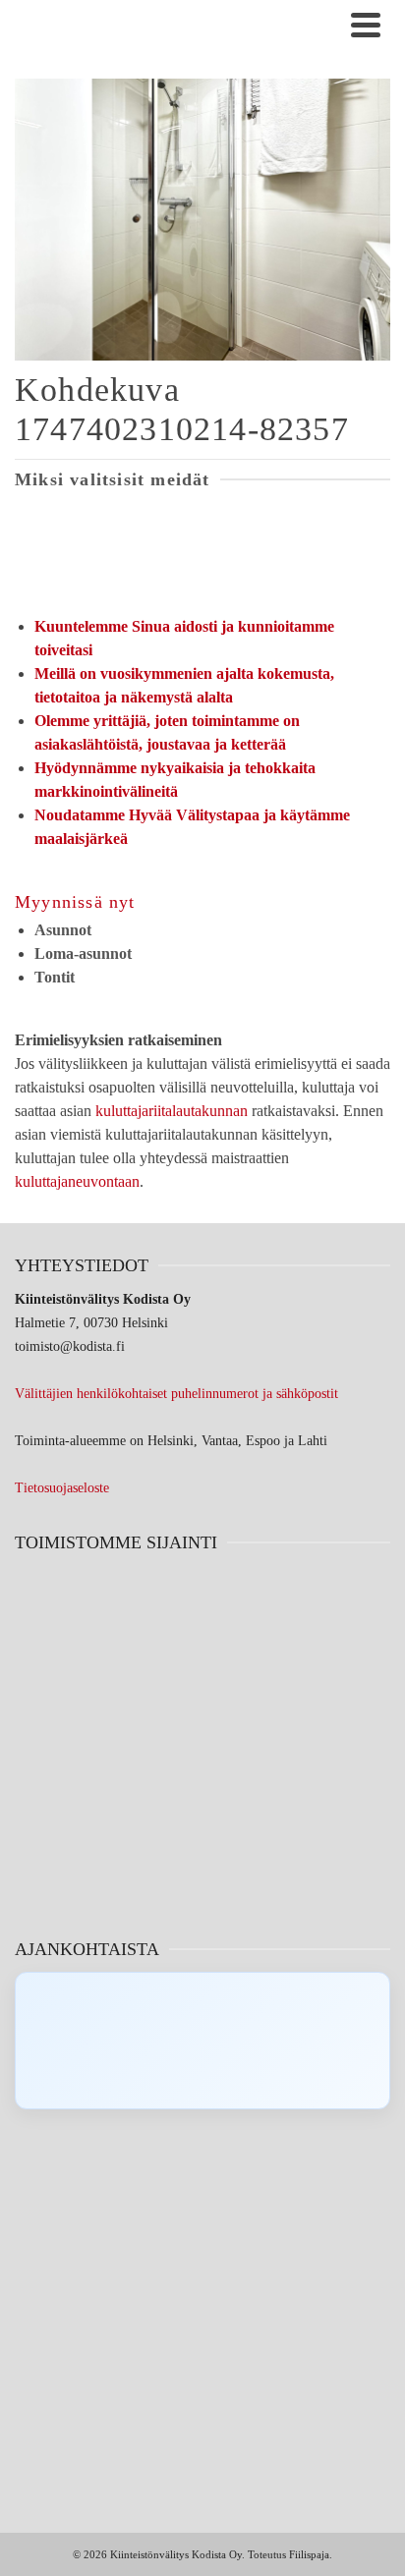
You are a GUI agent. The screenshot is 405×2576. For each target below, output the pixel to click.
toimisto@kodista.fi (70, 1346)
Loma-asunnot (83, 953)
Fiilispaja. (311, 2554)
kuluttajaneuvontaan (77, 1181)
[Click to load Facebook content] (202, 2041)
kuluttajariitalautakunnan (172, 1111)
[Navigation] (366, 25)
